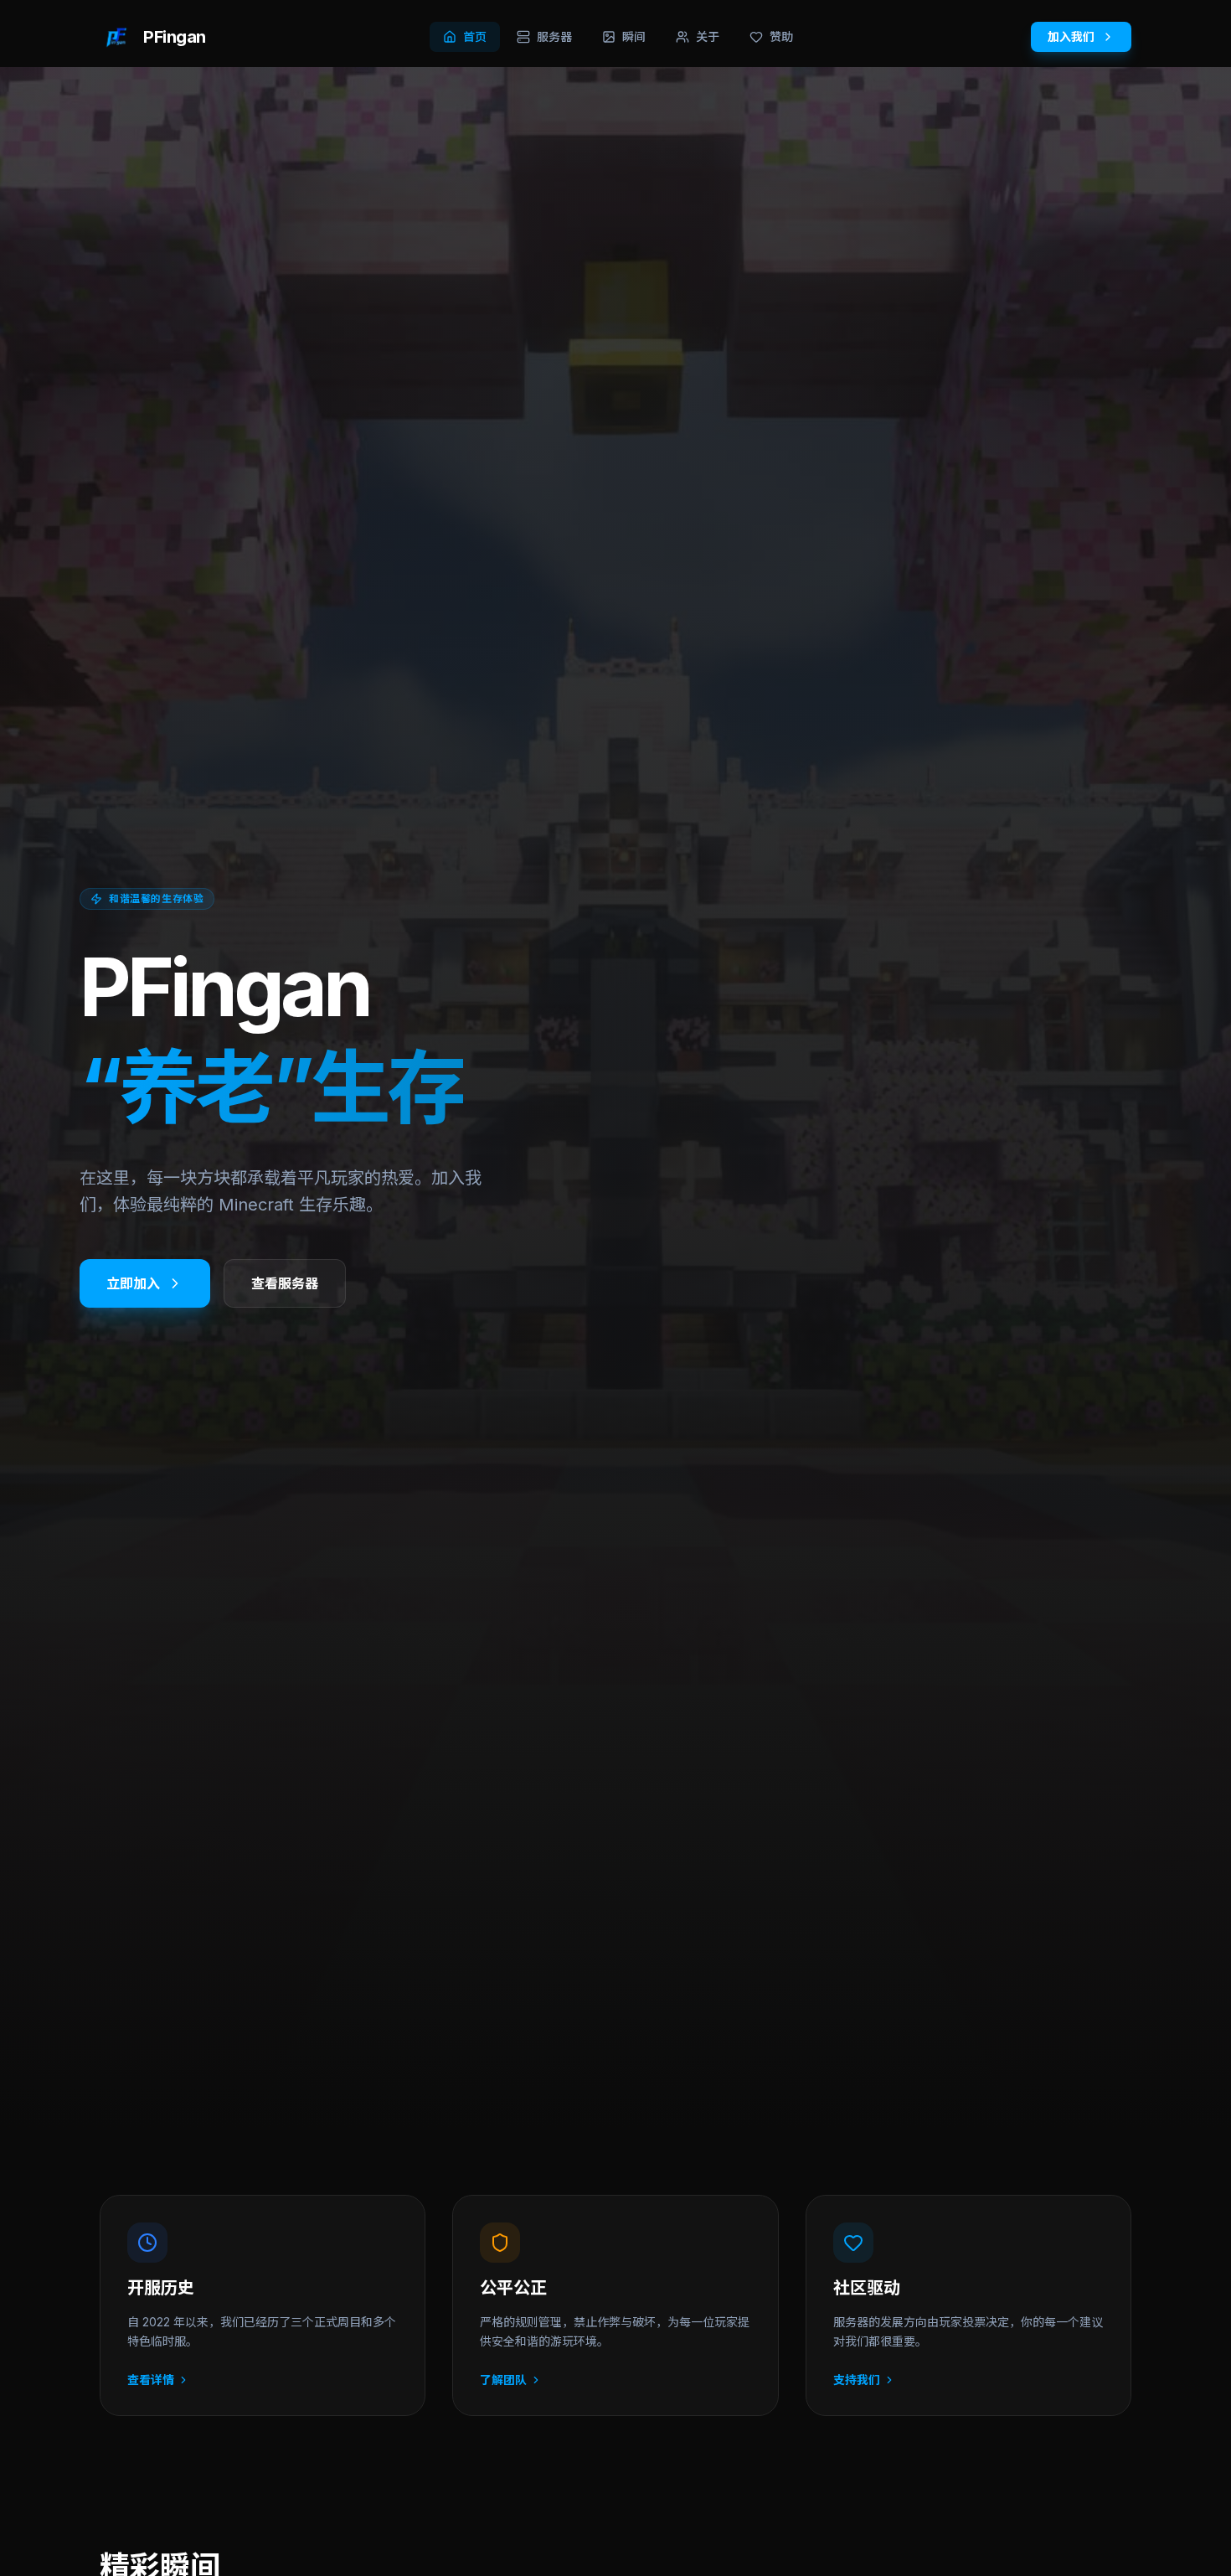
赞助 (781, 36)
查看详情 (151, 2380)
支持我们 (857, 2380)
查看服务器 (285, 1283)
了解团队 (503, 2380)
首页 (475, 36)
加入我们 (1071, 36)
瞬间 (634, 36)
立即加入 (133, 1283)
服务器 (554, 36)
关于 (708, 36)
